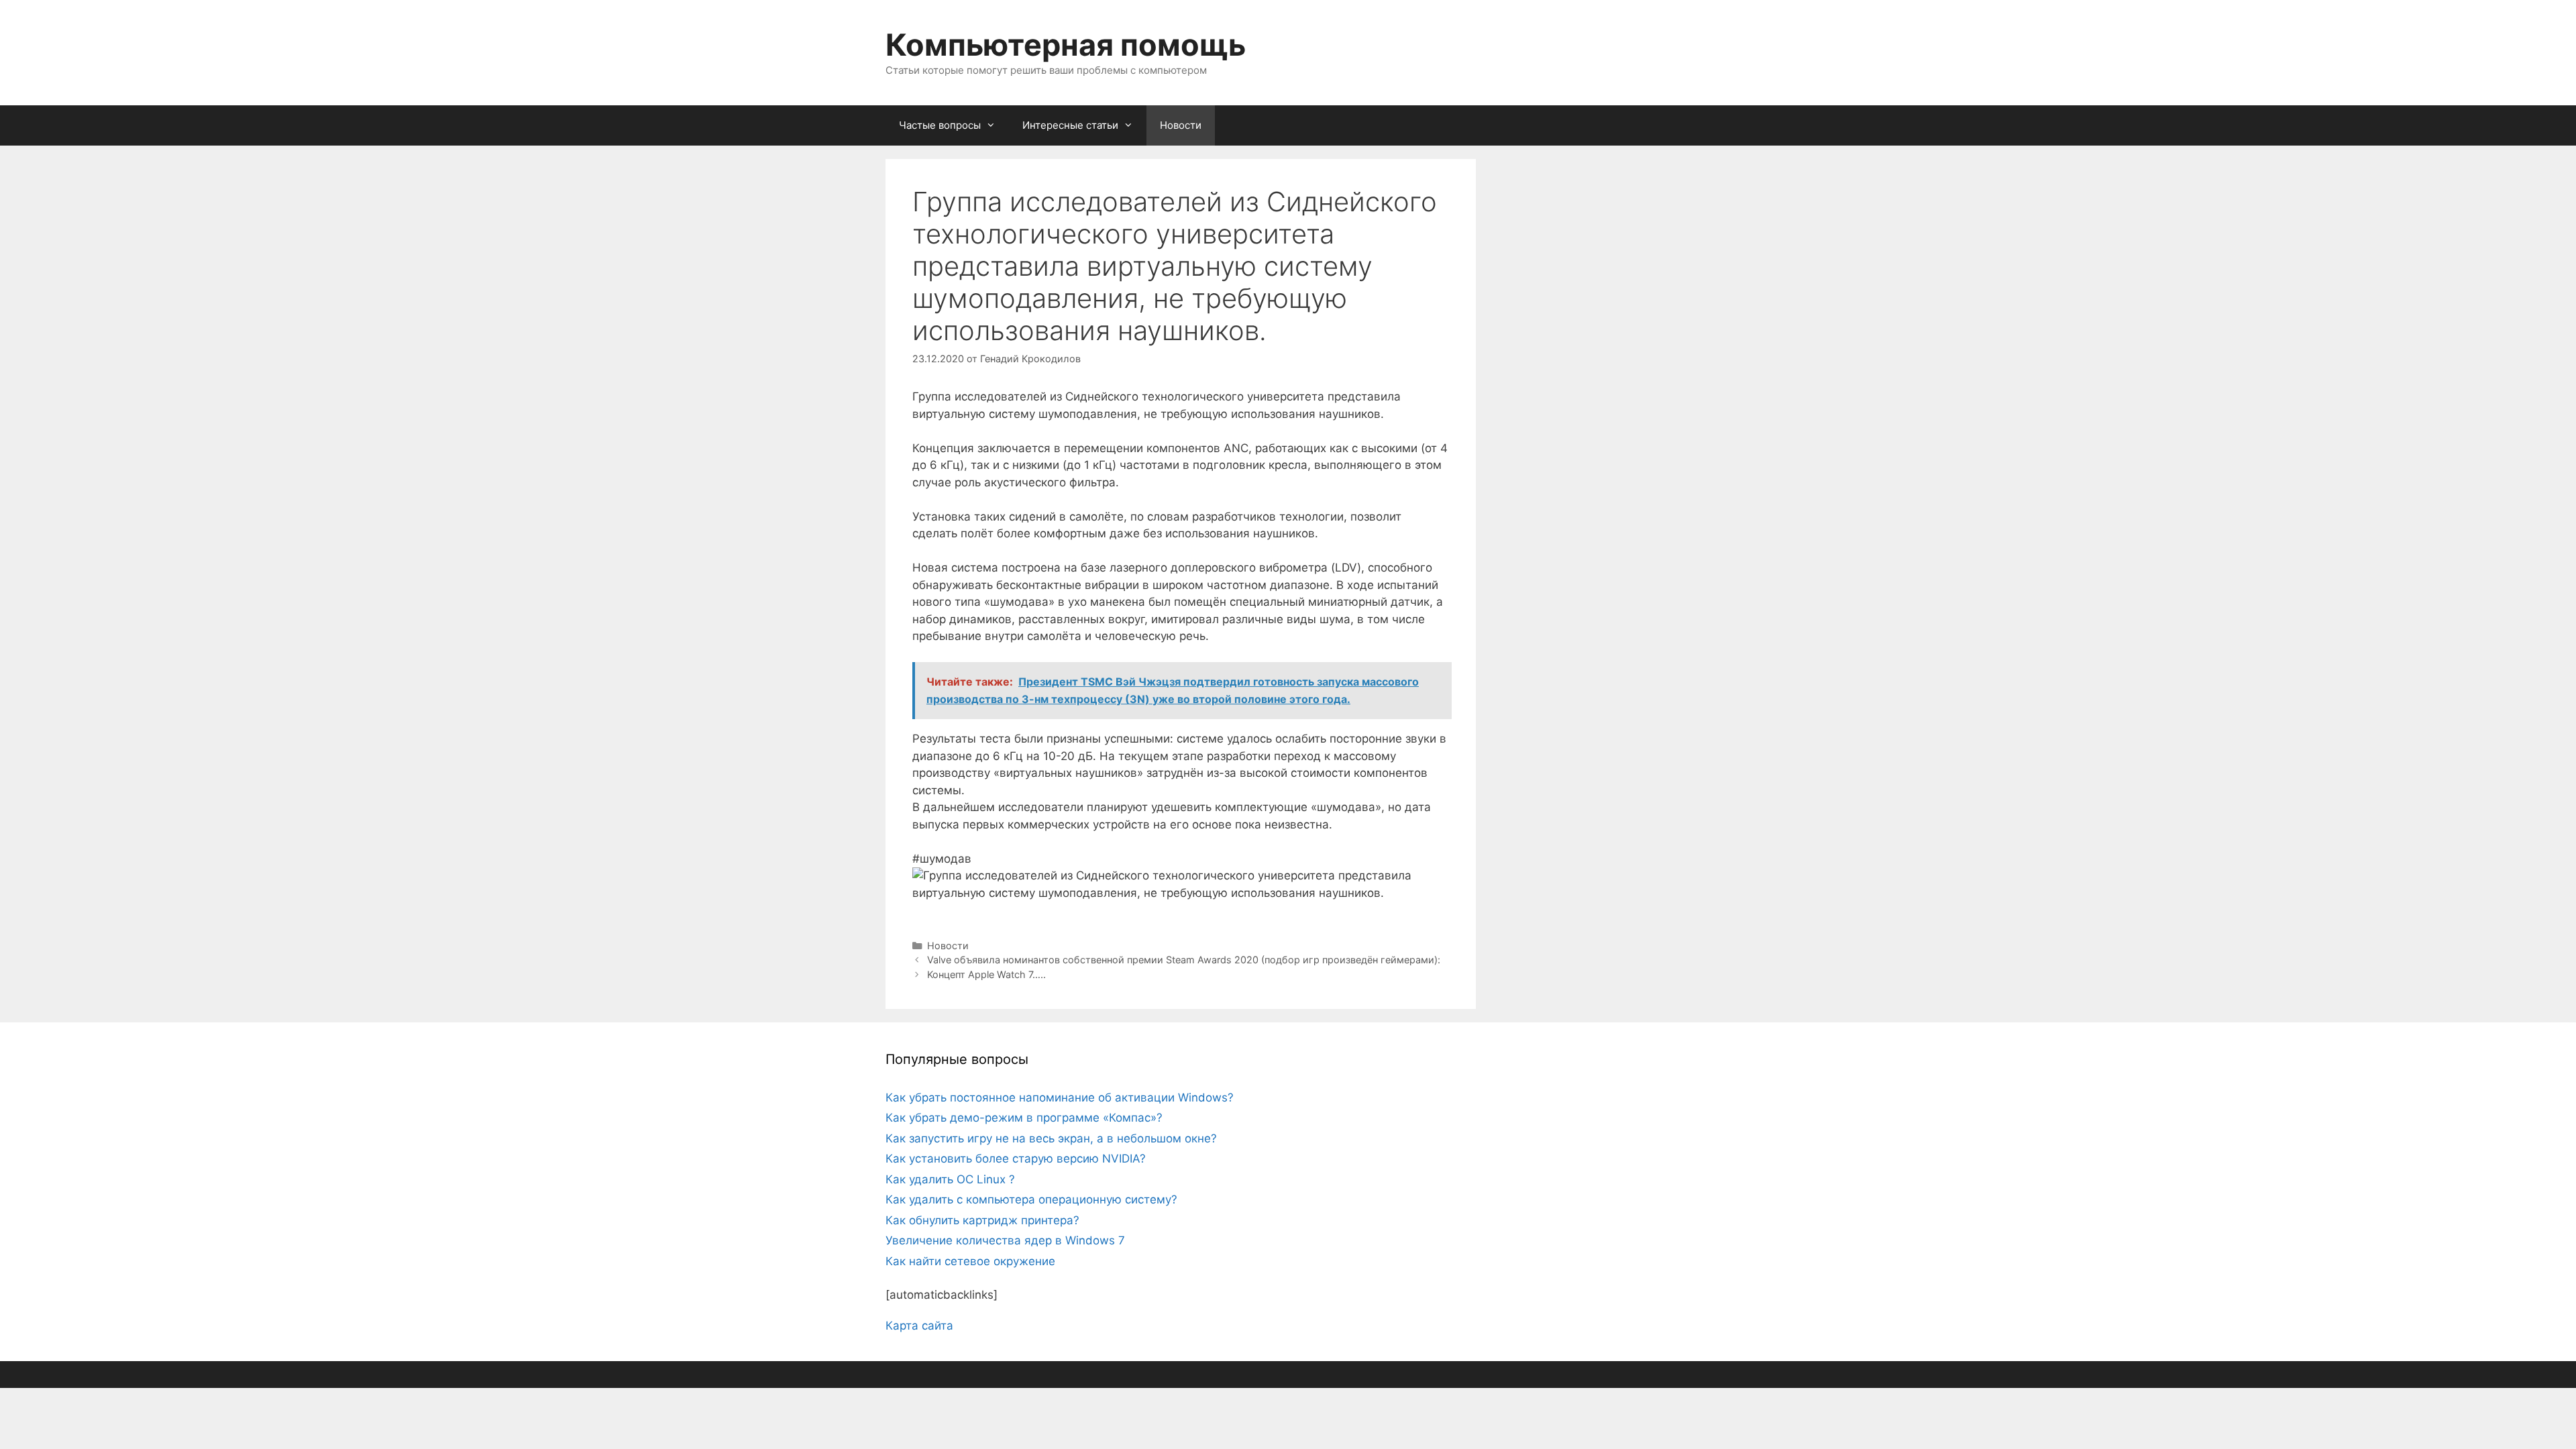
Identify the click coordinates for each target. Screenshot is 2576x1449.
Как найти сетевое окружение (970, 1261)
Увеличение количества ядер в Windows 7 (1005, 1240)
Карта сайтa (919, 1326)
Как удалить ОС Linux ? (950, 1179)
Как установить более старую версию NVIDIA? (1016, 1159)
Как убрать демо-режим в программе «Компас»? (1024, 1118)
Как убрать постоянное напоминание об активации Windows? (1060, 1097)
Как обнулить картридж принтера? (982, 1220)
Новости (1181, 125)
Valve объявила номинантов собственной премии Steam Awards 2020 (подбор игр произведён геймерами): (1184, 960)
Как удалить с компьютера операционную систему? (1031, 1199)
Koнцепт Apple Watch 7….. (986, 974)
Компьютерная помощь (1066, 45)
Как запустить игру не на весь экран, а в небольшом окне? (1051, 1138)
